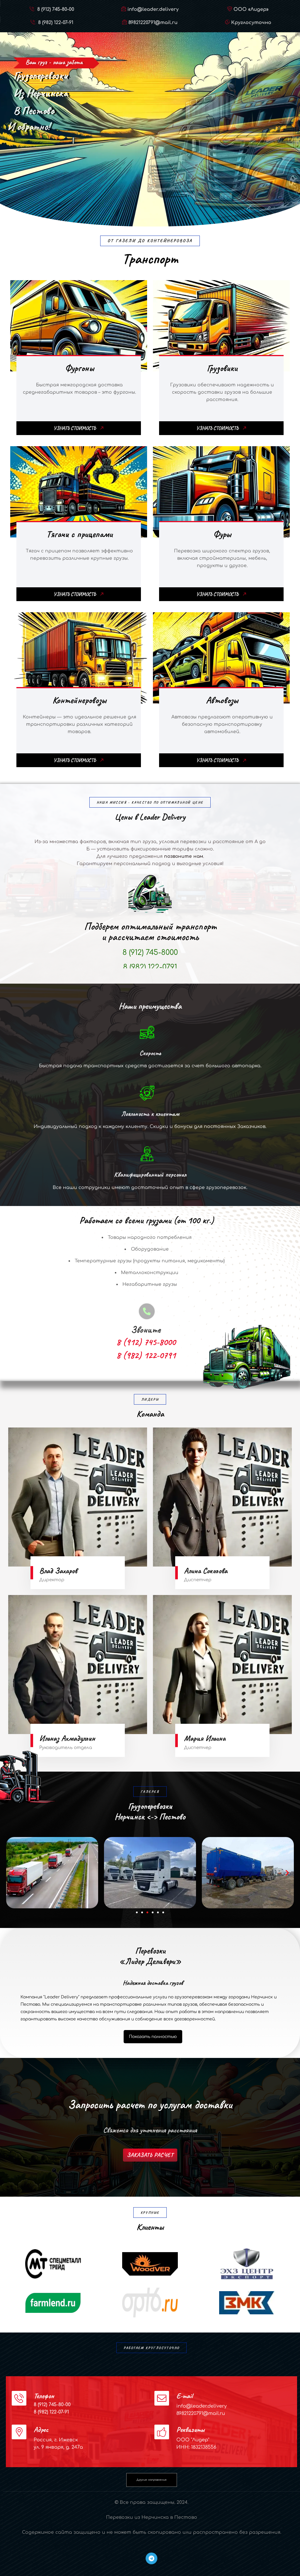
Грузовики (222, 368)
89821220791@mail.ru (153, 23)
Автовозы (222, 700)
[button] (13, 1873)
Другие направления (151, 2480)
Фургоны (80, 368)
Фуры (222, 534)
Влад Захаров (58, 1571)
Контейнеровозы (79, 700)
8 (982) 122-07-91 (55, 23)
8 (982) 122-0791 (64, 165)
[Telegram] (151, 2558)
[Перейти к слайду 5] (158, 1912)
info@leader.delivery (153, 9)
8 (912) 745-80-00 (55, 9)
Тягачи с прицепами (79, 534)
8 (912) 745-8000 (64, 150)
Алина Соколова (206, 1571)
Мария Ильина (205, 1738)
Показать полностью (153, 2037)
